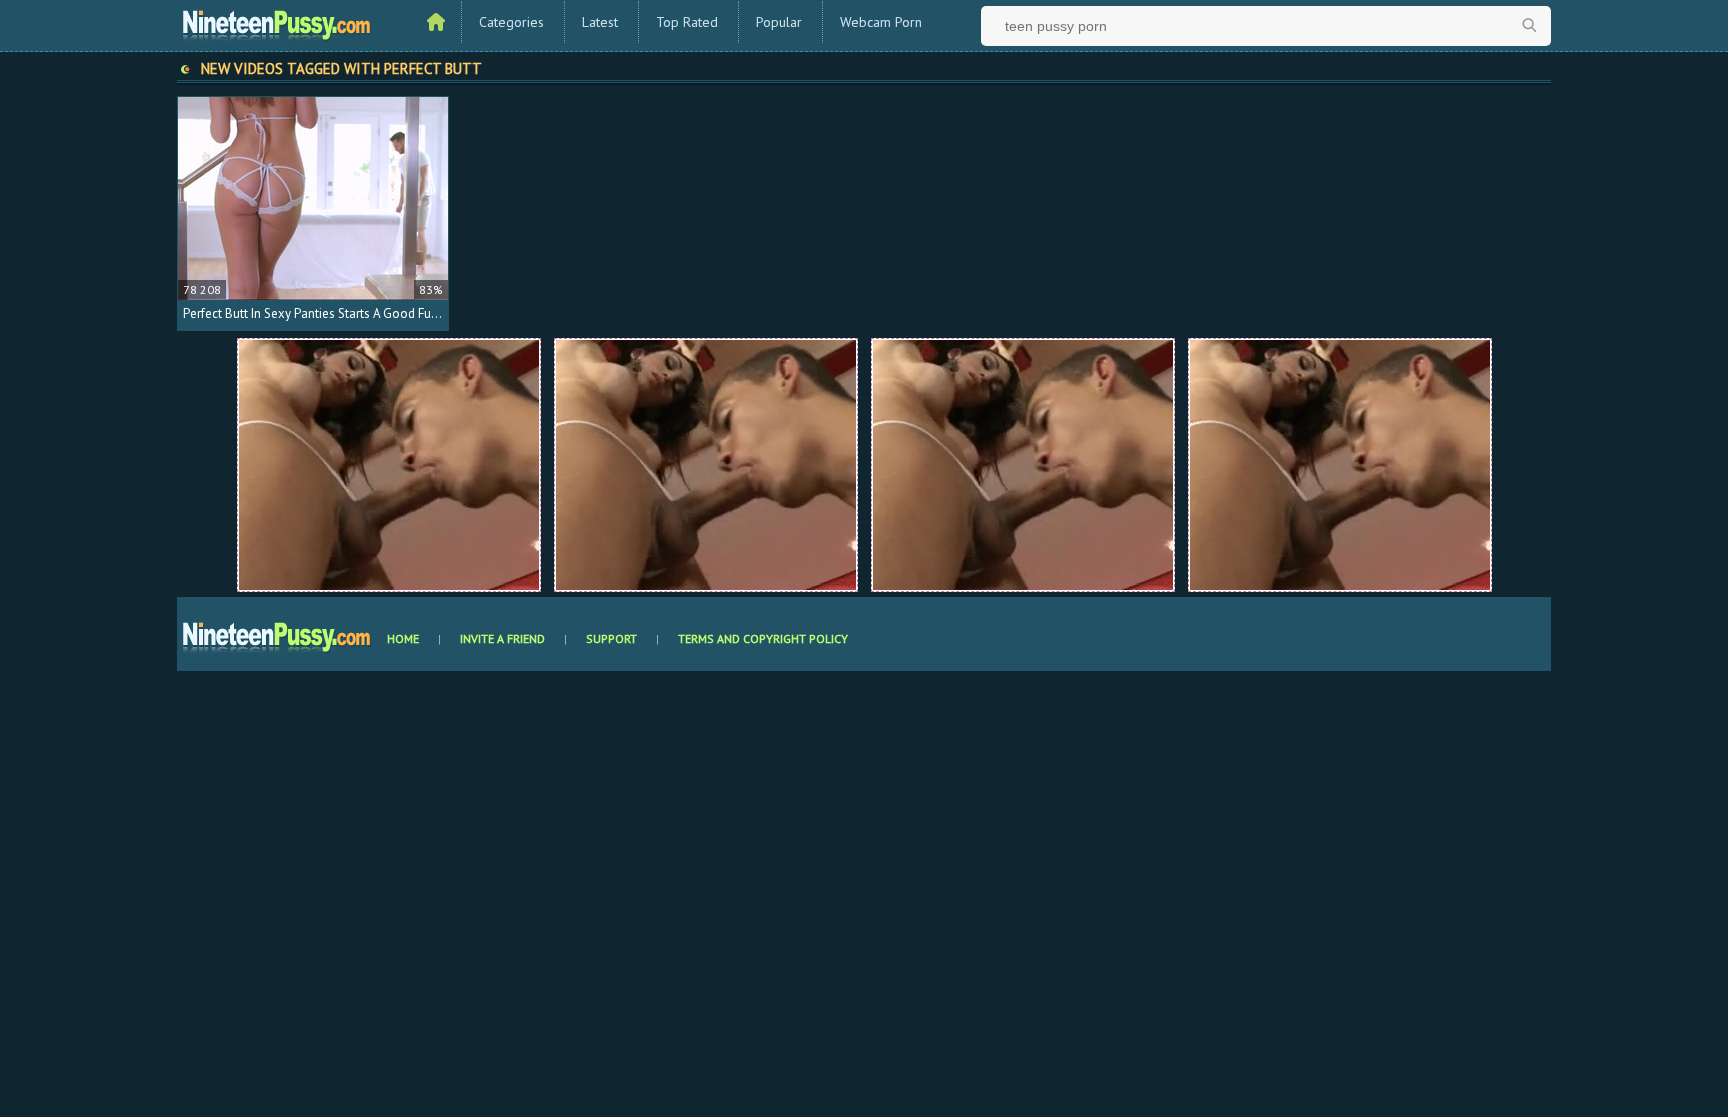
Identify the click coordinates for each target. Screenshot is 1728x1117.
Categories (511, 22)
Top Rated (687, 22)
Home (403, 638)
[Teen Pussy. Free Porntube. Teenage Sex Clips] (277, 23)
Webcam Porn (881, 22)
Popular (779, 22)
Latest (600, 22)
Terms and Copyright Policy (763, 638)
